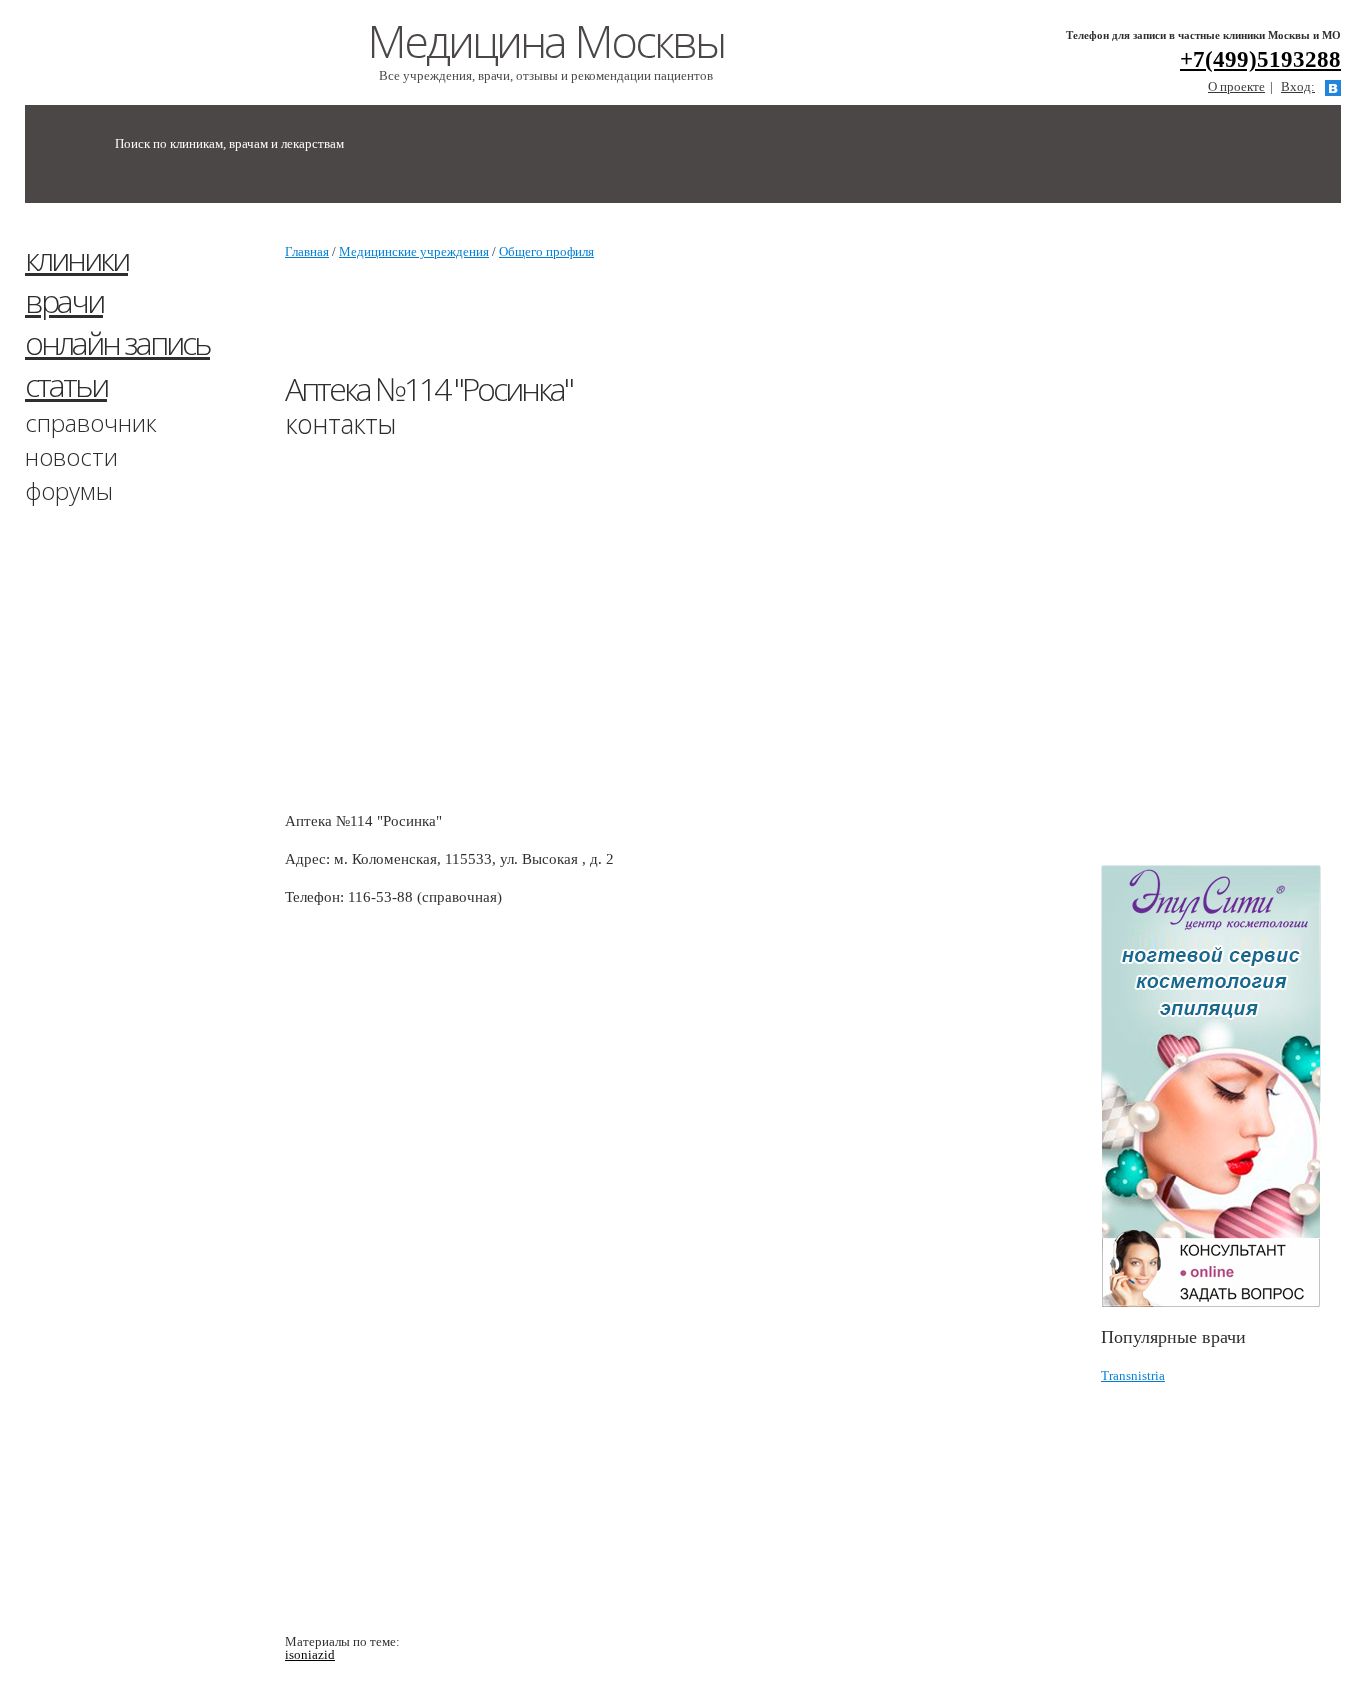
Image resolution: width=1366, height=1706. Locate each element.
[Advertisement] (1233, 543)
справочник (91, 422)
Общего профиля (546, 251)
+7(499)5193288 (1260, 59)
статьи (66, 384)
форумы (69, 490)
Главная (307, 251)
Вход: (1298, 86)
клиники (76, 258)
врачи (64, 300)
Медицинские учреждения (414, 251)
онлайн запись (117, 342)
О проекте (1236, 86)
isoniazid (310, 1654)
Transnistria (1133, 1375)
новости (71, 456)
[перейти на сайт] (1221, 1086)
